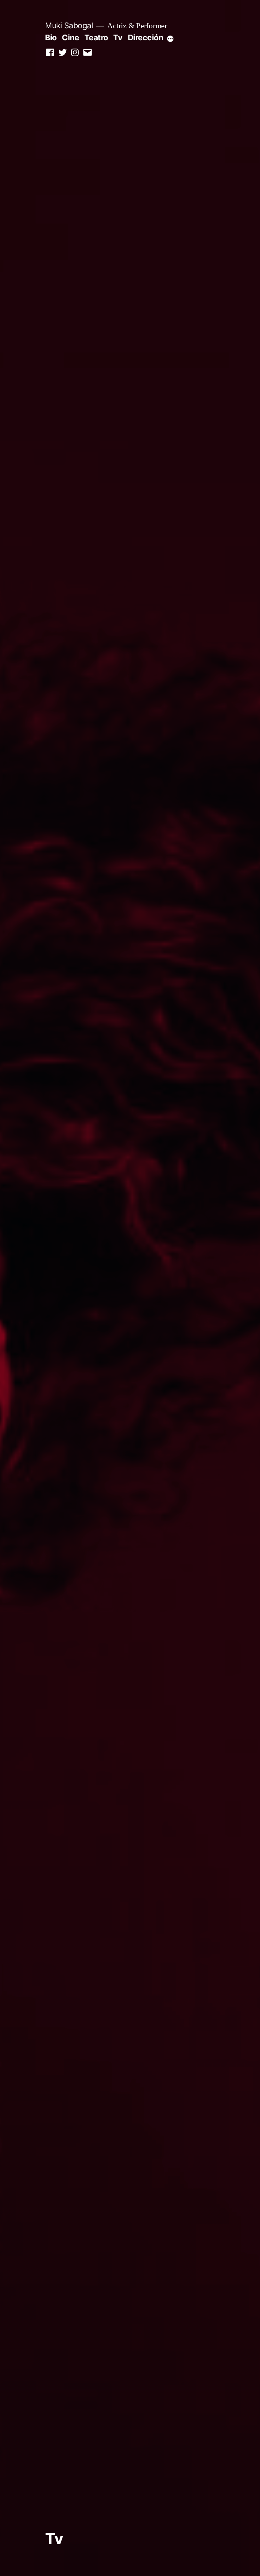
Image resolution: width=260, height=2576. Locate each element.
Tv (118, 37)
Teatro (96, 37)
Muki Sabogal (69, 25)
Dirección (146, 37)
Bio (51, 37)
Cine (70, 37)
